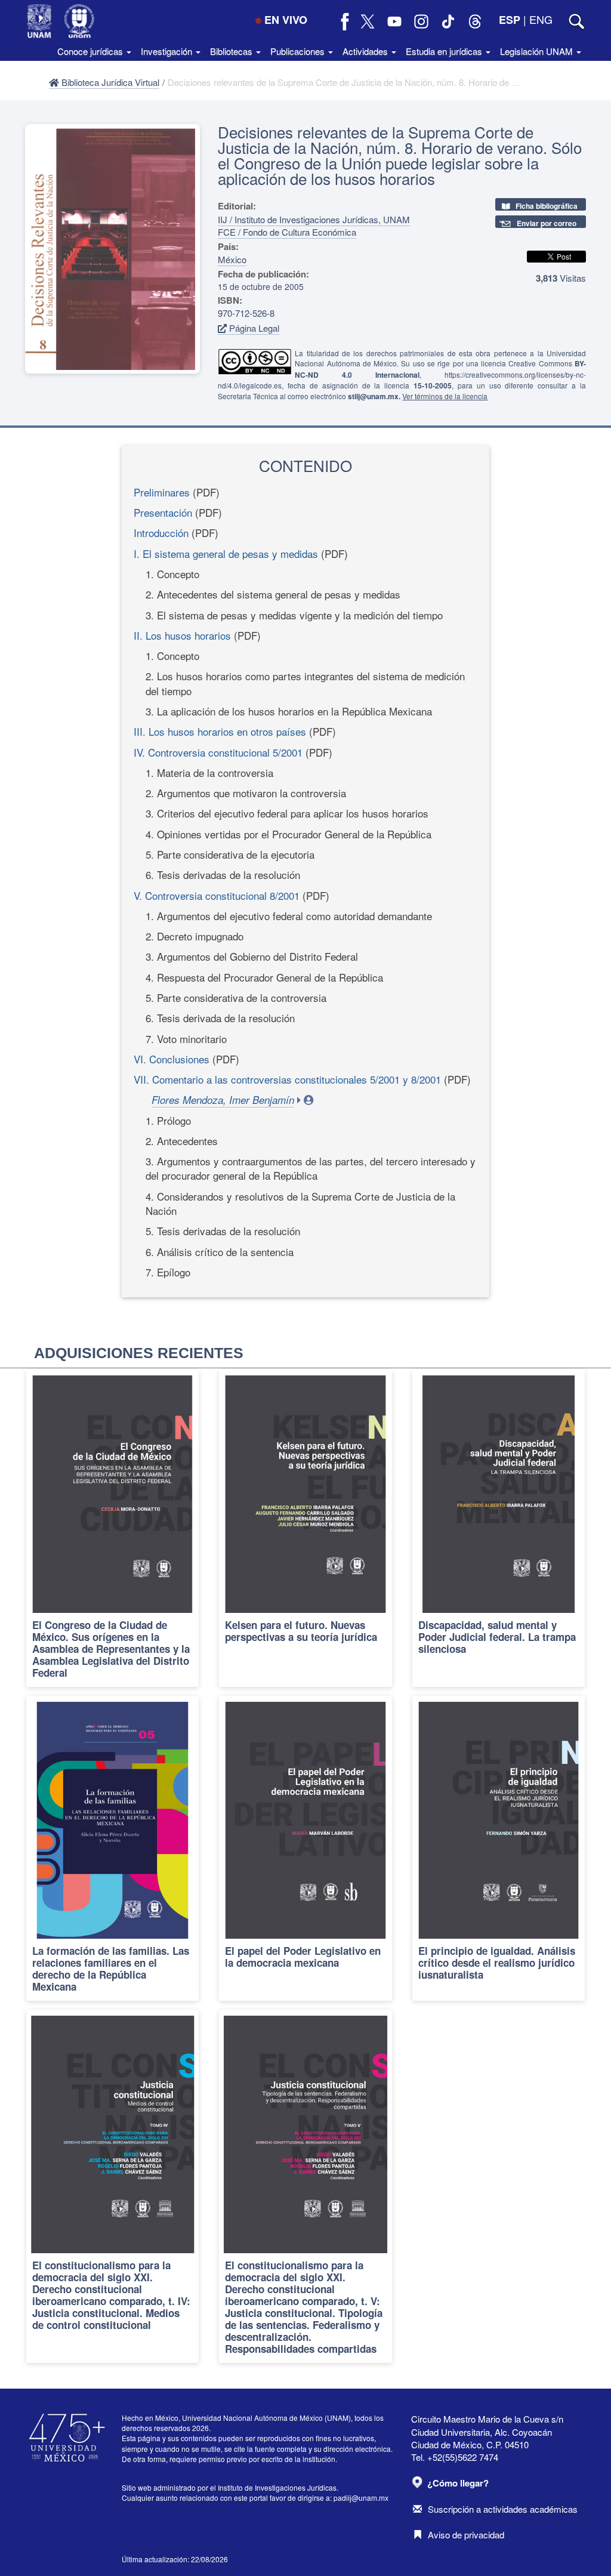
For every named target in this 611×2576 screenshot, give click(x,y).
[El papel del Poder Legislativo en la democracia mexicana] (305, 1849)
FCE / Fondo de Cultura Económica (287, 232)
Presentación (163, 512)
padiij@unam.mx (361, 2498)
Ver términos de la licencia (445, 396)
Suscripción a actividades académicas (503, 2509)
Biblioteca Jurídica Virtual (109, 82)
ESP (510, 20)
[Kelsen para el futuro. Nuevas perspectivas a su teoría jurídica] (305, 1528)
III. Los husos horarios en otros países (220, 731)
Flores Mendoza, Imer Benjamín (223, 1100)
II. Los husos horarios (182, 635)
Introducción (161, 533)
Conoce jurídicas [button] (91, 51)
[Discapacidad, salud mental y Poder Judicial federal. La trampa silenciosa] (499, 1528)
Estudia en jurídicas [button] (445, 51)
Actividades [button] (366, 51)
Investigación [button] (168, 51)
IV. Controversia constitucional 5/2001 (218, 752)
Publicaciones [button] (299, 51)
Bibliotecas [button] (232, 51)
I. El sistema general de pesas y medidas (226, 553)
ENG (541, 19)
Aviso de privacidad (466, 2535)
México (232, 259)
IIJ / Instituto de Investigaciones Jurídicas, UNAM (314, 219)
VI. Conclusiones (172, 1059)
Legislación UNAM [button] (538, 51)
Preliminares (162, 492)
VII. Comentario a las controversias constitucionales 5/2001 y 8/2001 (287, 1079)
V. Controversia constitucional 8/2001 (217, 895)
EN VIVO (286, 20)
